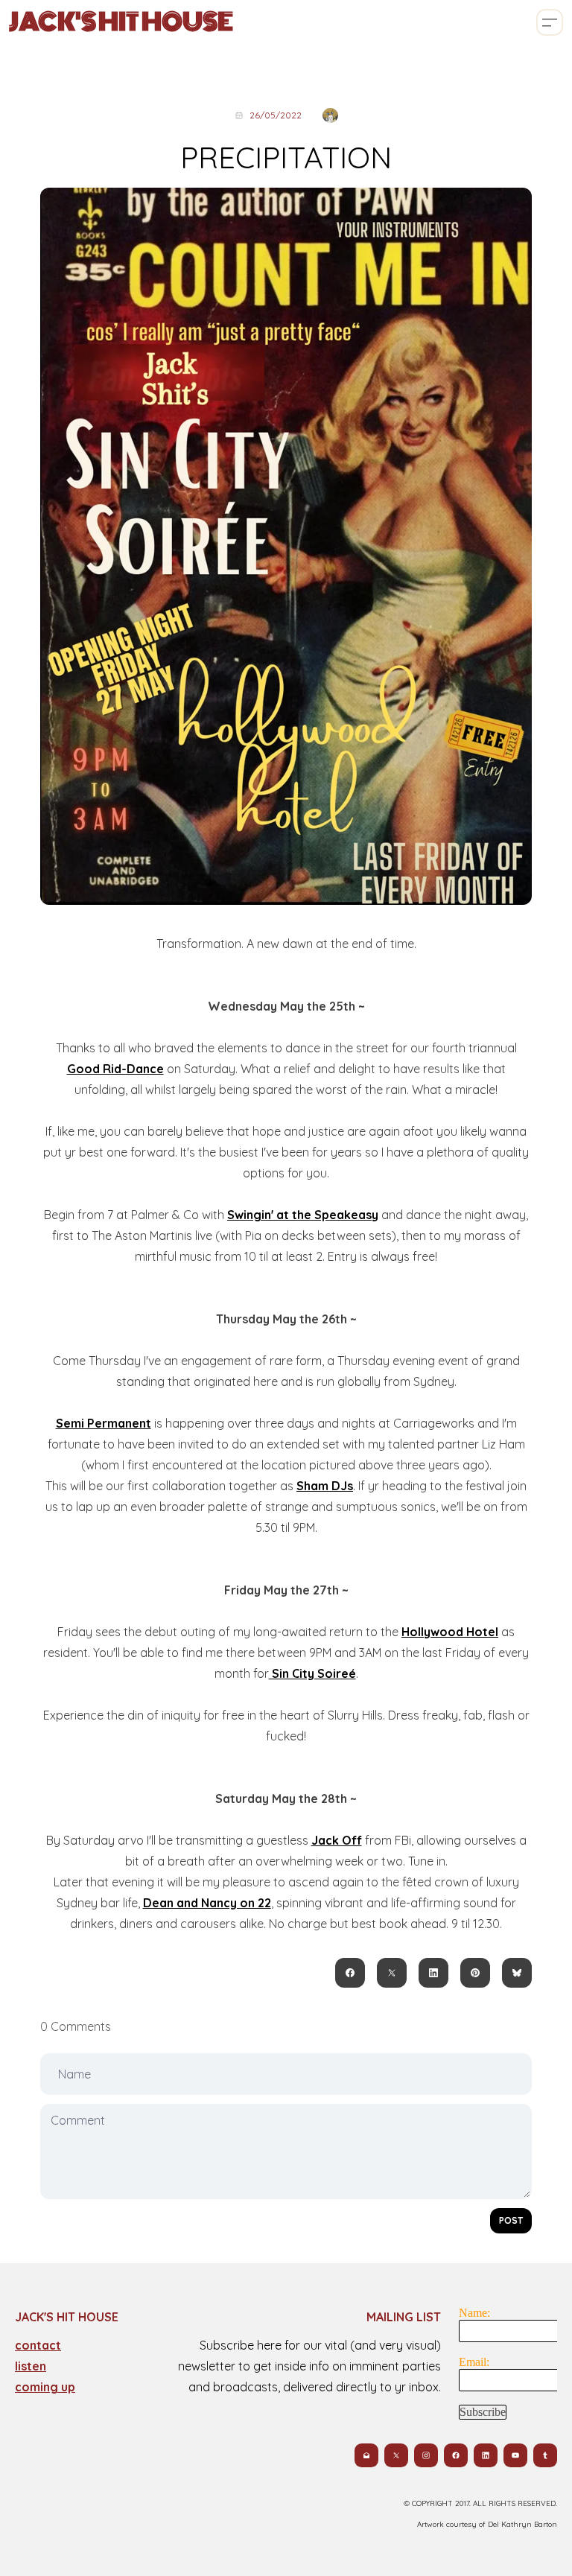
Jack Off (337, 1840)
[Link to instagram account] (426, 2455)
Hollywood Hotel (450, 1632)
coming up (45, 2387)
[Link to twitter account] (396, 2455)
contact (38, 2345)
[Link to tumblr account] (545, 2455)
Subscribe (483, 2412)
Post (511, 2220)
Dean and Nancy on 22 (207, 1903)
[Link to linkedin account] (486, 2455)
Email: (474, 2362)
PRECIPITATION (286, 157)
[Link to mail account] (366, 2455)
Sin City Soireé (312, 1673)
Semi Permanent (104, 1423)
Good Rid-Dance (115, 1069)
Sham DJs (325, 1486)
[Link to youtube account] (515, 2455)
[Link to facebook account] (456, 2455)
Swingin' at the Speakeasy (303, 1215)
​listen (31, 2366)
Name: (474, 2313)
